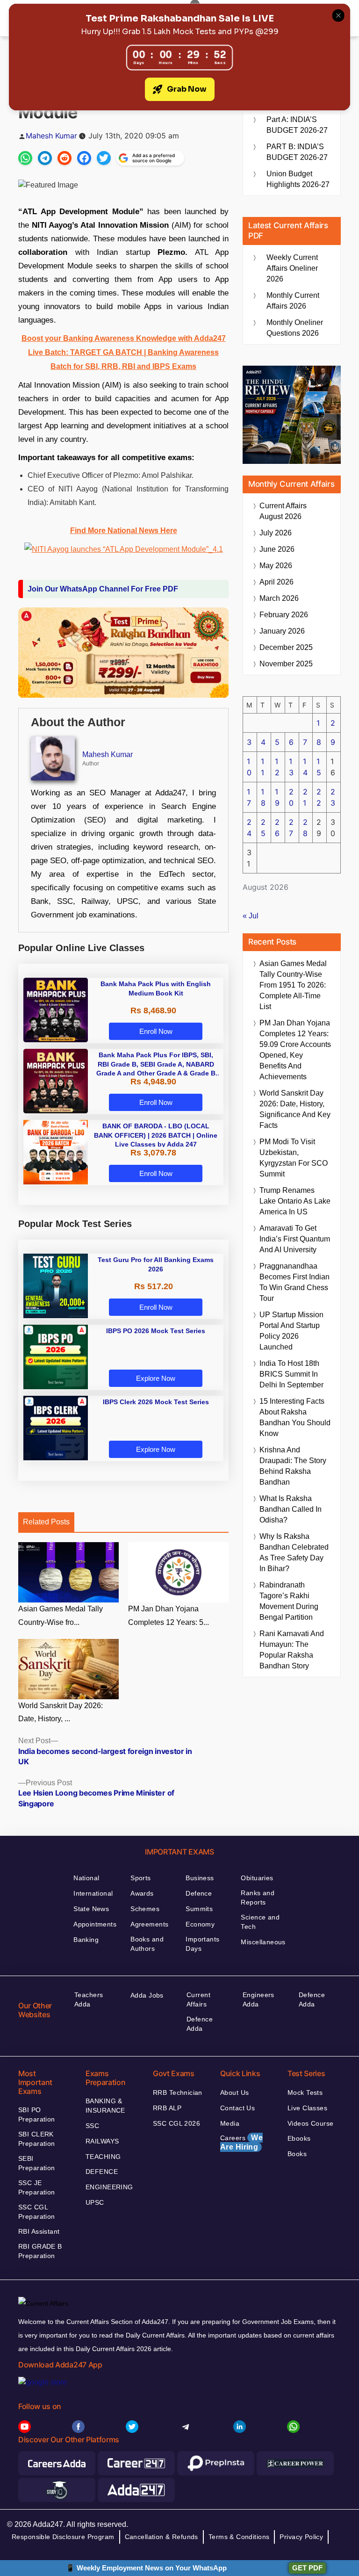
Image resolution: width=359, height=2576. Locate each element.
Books (297, 2154)
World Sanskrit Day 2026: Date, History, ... (61, 1712)
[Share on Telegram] (45, 158)
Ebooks (299, 2138)
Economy (200, 1924)
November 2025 (286, 664)
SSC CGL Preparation (37, 2212)
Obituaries (257, 1878)
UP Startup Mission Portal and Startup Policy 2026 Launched (291, 1331)
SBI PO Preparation (37, 2114)
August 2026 (283, 511)
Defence (199, 1893)
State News (91, 1909)
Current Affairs (198, 1999)
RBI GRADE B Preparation (40, 2251)
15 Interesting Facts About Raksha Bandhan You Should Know (295, 1417)
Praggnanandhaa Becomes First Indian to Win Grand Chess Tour (294, 1282)
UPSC (95, 2202)
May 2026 (276, 566)
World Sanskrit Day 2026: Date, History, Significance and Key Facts (295, 1109)
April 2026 (276, 582)
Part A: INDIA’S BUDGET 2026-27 (297, 125)
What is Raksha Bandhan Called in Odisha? (291, 1509)
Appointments (95, 1924)
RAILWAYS (102, 2141)
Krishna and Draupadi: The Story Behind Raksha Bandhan (293, 1466)
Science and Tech (260, 1922)
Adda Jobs (147, 1995)
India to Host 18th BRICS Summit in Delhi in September (291, 1374)
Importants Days (202, 1944)
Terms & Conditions (239, 2537)
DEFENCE (102, 2172)
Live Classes (307, 2108)
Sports (141, 1878)
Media (230, 2123)
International (93, 1893)
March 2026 (279, 598)
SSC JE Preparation (37, 2187)
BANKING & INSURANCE (105, 2106)
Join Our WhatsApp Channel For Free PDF (103, 589)
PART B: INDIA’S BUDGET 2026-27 (297, 152)
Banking (86, 1940)
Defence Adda (200, 2024)
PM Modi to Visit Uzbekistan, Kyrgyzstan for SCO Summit (294, 1158)
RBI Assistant (39, 2231)
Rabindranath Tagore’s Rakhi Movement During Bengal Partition (289, 1601)
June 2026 (277, 549)
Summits (199, 1909)
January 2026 (282, 631)
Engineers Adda (258, 1999)
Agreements (149, 1924)
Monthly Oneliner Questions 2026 (295, 328)
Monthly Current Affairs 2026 (293, 301)
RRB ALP (167, 2108)
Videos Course (310, 2123)
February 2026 (284, 615)
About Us (234, 2093)
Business (200, 1878)
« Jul (251, 916)
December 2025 (286, 647)
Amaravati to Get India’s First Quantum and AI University (295, 1239)
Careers (241, 2142)
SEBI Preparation (37, 2163)
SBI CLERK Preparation (37, 2139)
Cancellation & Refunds (162, 2537)
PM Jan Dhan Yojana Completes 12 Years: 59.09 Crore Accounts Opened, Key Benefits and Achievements (295, 1050)
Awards (142, 1893)
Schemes (145, 1909)
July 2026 (276, 533)
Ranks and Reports (258, 1898)
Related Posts (46, 1522)
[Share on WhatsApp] (25, 158)
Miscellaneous (263, 1942)
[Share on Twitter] (104, 158)
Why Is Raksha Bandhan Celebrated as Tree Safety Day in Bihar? (294, 1552)
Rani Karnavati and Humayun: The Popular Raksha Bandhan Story (292, 1650)
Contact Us (237, 2108)
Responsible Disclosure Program (63, 2537)
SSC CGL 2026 (176, 2123)
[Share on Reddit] (65, 158)
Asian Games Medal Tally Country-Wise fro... (61, 1616)
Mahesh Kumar (51, 136)
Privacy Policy (301, 2537)
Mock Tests (305, 2093)
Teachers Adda (89, 1999)
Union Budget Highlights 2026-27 (298, 179)
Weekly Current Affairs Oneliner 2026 (292, 268)
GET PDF (307, 2568)
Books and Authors (147, 1944)
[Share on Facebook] (84, 158)
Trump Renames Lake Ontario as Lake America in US (295, 1201)
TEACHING (103, 2157)
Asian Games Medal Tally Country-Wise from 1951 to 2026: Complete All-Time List (293, 985)
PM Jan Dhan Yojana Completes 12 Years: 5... (169, 1616)
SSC (92, 2126)
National (86, 1878)
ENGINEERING (109, 2187)
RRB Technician (178, 2093)
